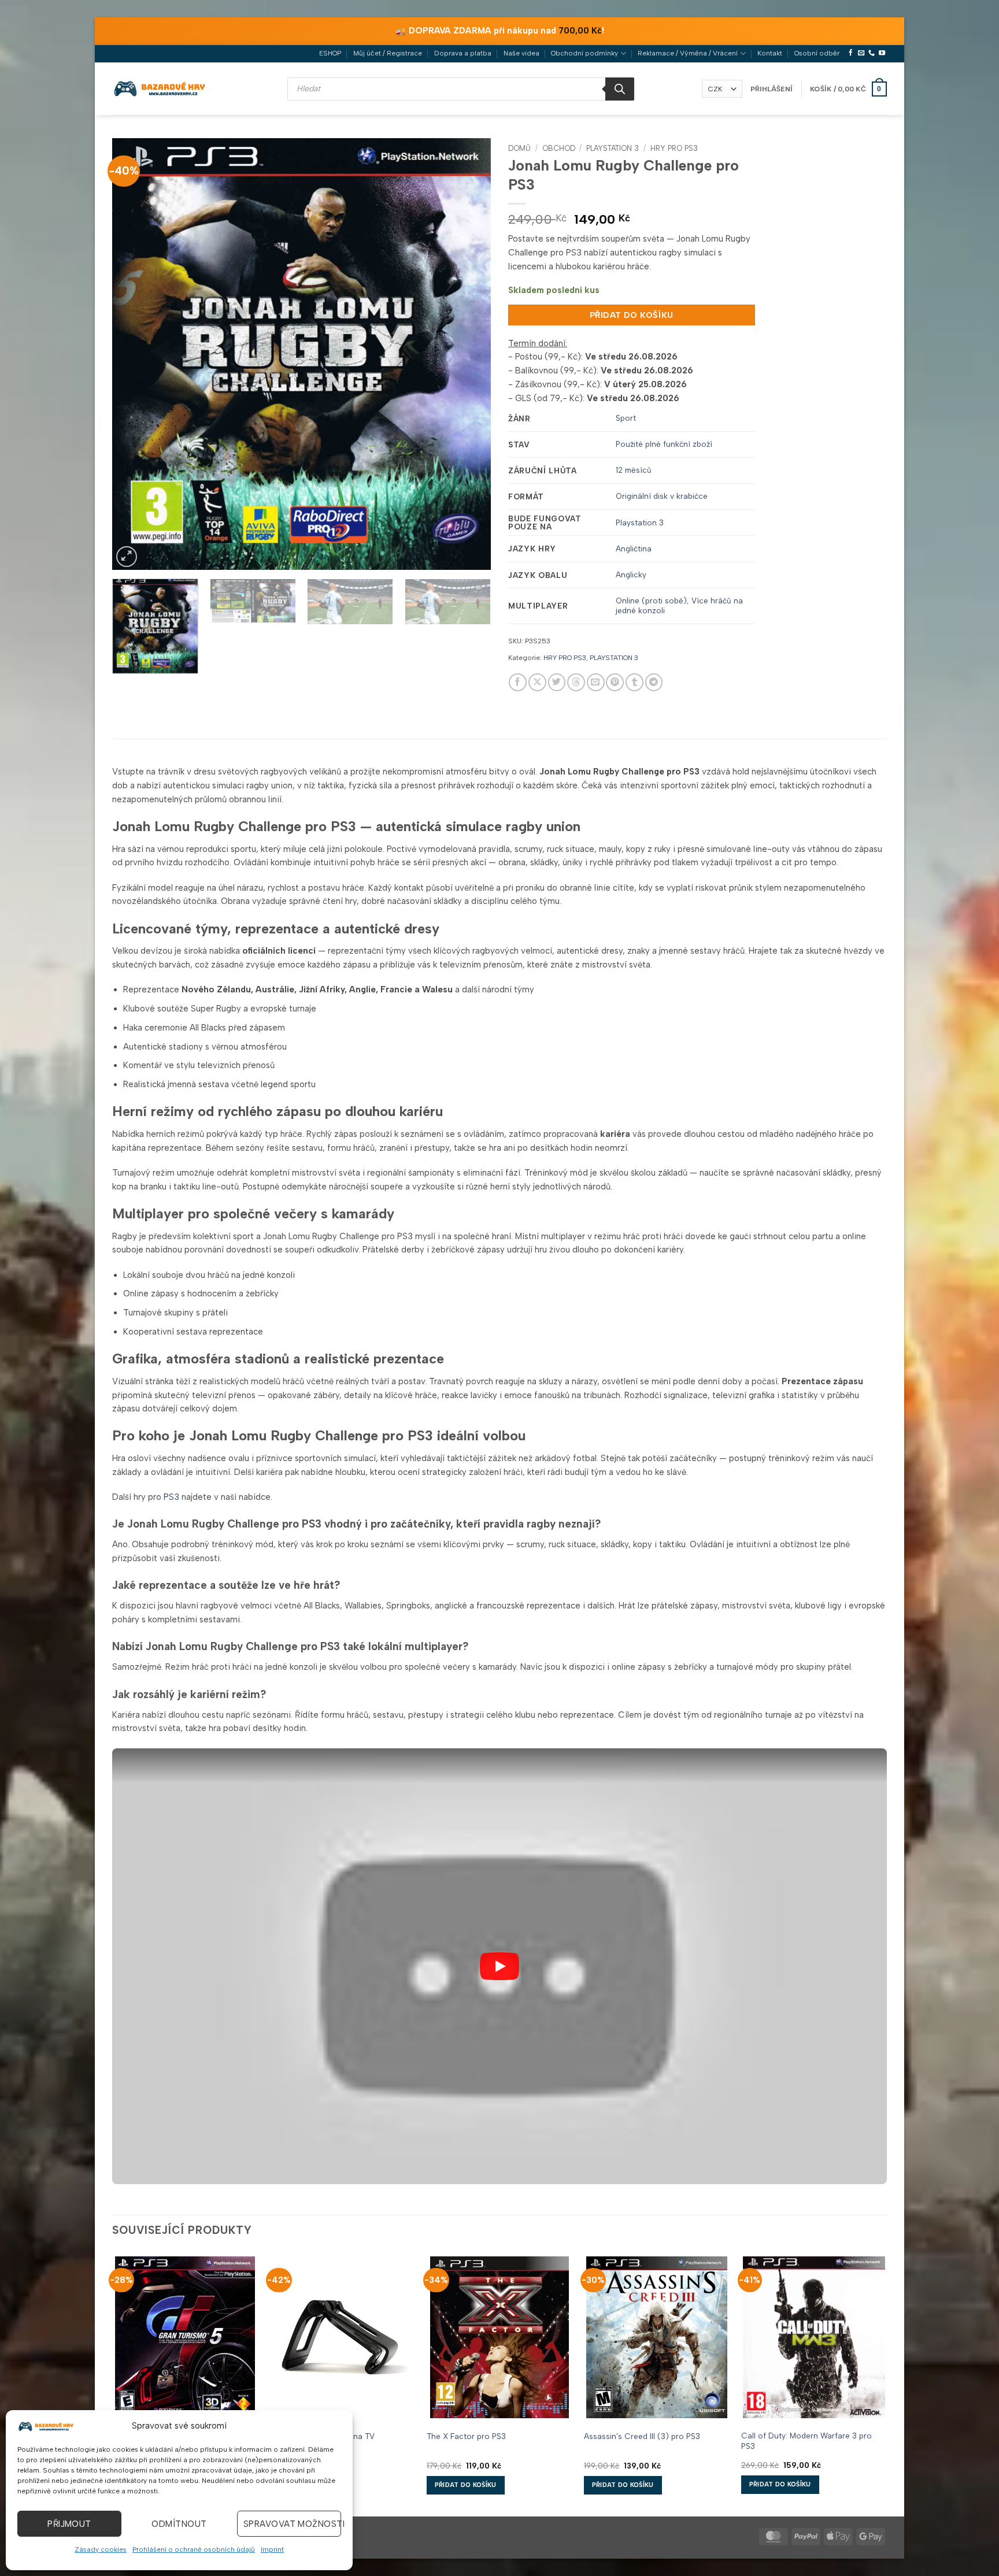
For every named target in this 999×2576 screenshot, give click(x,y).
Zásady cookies (101, 2549)
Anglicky (631, 574)
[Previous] (134, 354)
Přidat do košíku (632, 315)
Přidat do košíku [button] (466, 2485)
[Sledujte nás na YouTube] (882, 53)
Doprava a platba (463, 53)
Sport (626, 418)
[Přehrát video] (499, 1966)
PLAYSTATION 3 (613, 148)
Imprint (272, 2549)
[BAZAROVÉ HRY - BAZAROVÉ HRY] (160, 88)
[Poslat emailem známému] (596, 682)
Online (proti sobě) (651, 601)
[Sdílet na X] (537, 682)
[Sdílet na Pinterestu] (615, 682)
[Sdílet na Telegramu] (654, 682)
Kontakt (770, 53)
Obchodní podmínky (584, 53)
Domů (519, 148)
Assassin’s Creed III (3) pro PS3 (642, 2436)
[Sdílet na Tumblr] (634, 682)
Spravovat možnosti (292, 2524)
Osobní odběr (817, 53)
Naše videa (521, 53)
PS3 (171, 1497)
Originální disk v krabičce (662, 496)
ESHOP (330, 53)
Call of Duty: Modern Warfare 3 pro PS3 (806, 2440)
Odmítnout (179, 2524)
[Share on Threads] (576, 682)
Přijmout (69, 2524)
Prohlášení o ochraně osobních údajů (194, 2549)
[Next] (469, 354)
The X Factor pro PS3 (466, 2436)
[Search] (620, 89)
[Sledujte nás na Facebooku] (851, 53)
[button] (772, 89)
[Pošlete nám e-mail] (861, 53)
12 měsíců (634, 470)
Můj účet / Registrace (388, 53)
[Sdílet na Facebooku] (518, 682)
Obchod (559, 148)
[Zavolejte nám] (872, 53)
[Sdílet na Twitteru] (557, 682)
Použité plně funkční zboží (664, 444)
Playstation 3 (640, 522)
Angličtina (634, 548)
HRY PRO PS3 (674, 148)
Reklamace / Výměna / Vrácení (688, 53)
